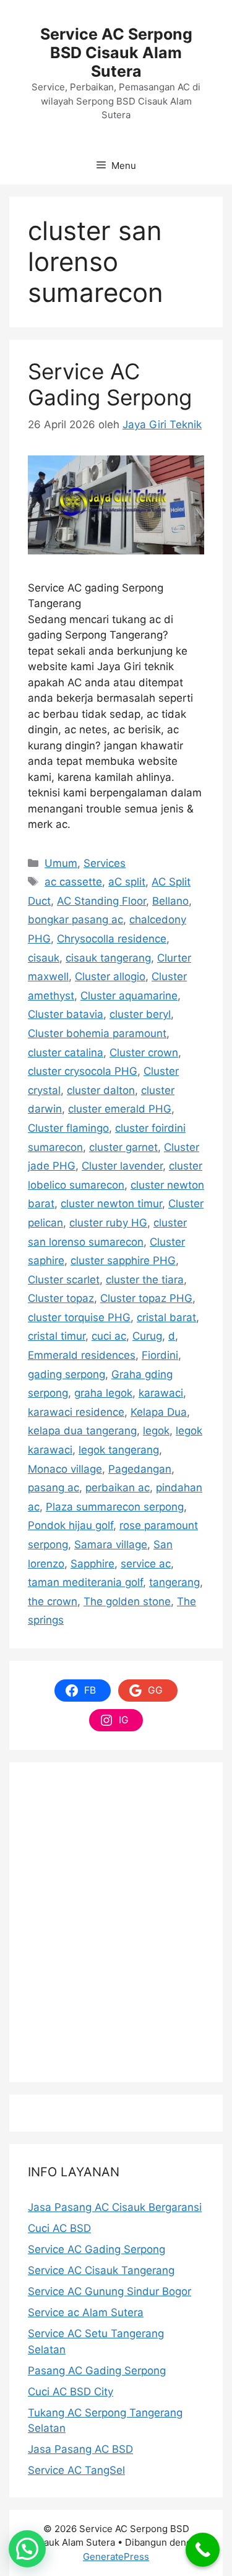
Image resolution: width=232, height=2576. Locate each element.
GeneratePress (116, 2557)
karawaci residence (76, 1412)
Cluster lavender (122, 1166)
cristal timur (57, 1336)
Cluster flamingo (68, 1128)
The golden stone (127, 1601)
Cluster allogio (110, 976)
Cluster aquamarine (129, 996)
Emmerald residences (82, 1355)
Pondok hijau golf (71, 1525)
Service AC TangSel (76, 2470)
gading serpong (67, 1374)
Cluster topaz (61, 1298)
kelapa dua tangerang (82, 1431)
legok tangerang (119, 1450)
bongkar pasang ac (75, 920)
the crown (53, 1601)
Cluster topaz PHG (146, 1298)
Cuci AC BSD (59, 2228)
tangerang (174, 1582)
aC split (127, 882)
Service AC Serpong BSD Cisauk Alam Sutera (116, 53)
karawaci (161, 1393)
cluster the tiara (145, 1280)
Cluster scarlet (64, 1280)
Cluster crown (144, 1053)
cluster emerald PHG (120, 1109)
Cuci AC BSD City (71, 2392)
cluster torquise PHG (79, 1317)
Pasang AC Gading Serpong (97, 2371)
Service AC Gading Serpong (110, 384)
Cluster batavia (66, 1014)
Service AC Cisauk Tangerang (101, 2270)
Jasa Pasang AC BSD (80, 2449)
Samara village (111, 1544)
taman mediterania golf (85, 1582)
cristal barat (166, 1317)
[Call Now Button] (203, 2550)
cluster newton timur (111, 1204)
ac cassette (73, 882)
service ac (146, 1564)
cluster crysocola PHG (83, 1071)
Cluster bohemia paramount (97, 1033)
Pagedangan (140, 1469)
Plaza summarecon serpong (115, 1507)
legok (156, 1431)
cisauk (44, 958)
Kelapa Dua (159, 1412)
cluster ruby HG (108, 1223)
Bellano (170, 901)
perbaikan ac (118, 1488)
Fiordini (160, 1355)
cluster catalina (66, 1053)
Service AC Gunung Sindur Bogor (110, 2291)
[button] (27, 2549)
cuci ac (109, 1336)
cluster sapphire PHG (123, 1260)
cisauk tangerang (108, 958)
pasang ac (54, 1488)
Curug (147, 1336)
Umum (61, 863)
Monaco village (65, 1469)
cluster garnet (123, 1147)
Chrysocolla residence (112, 939)
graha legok (103, 1393)
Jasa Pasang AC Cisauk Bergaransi (115, 2207)
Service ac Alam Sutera (86, 2312)
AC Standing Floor (101, 901)
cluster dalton (101, 1090)
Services (105, 863)
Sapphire (92, 1564)
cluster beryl (140, 1014)
